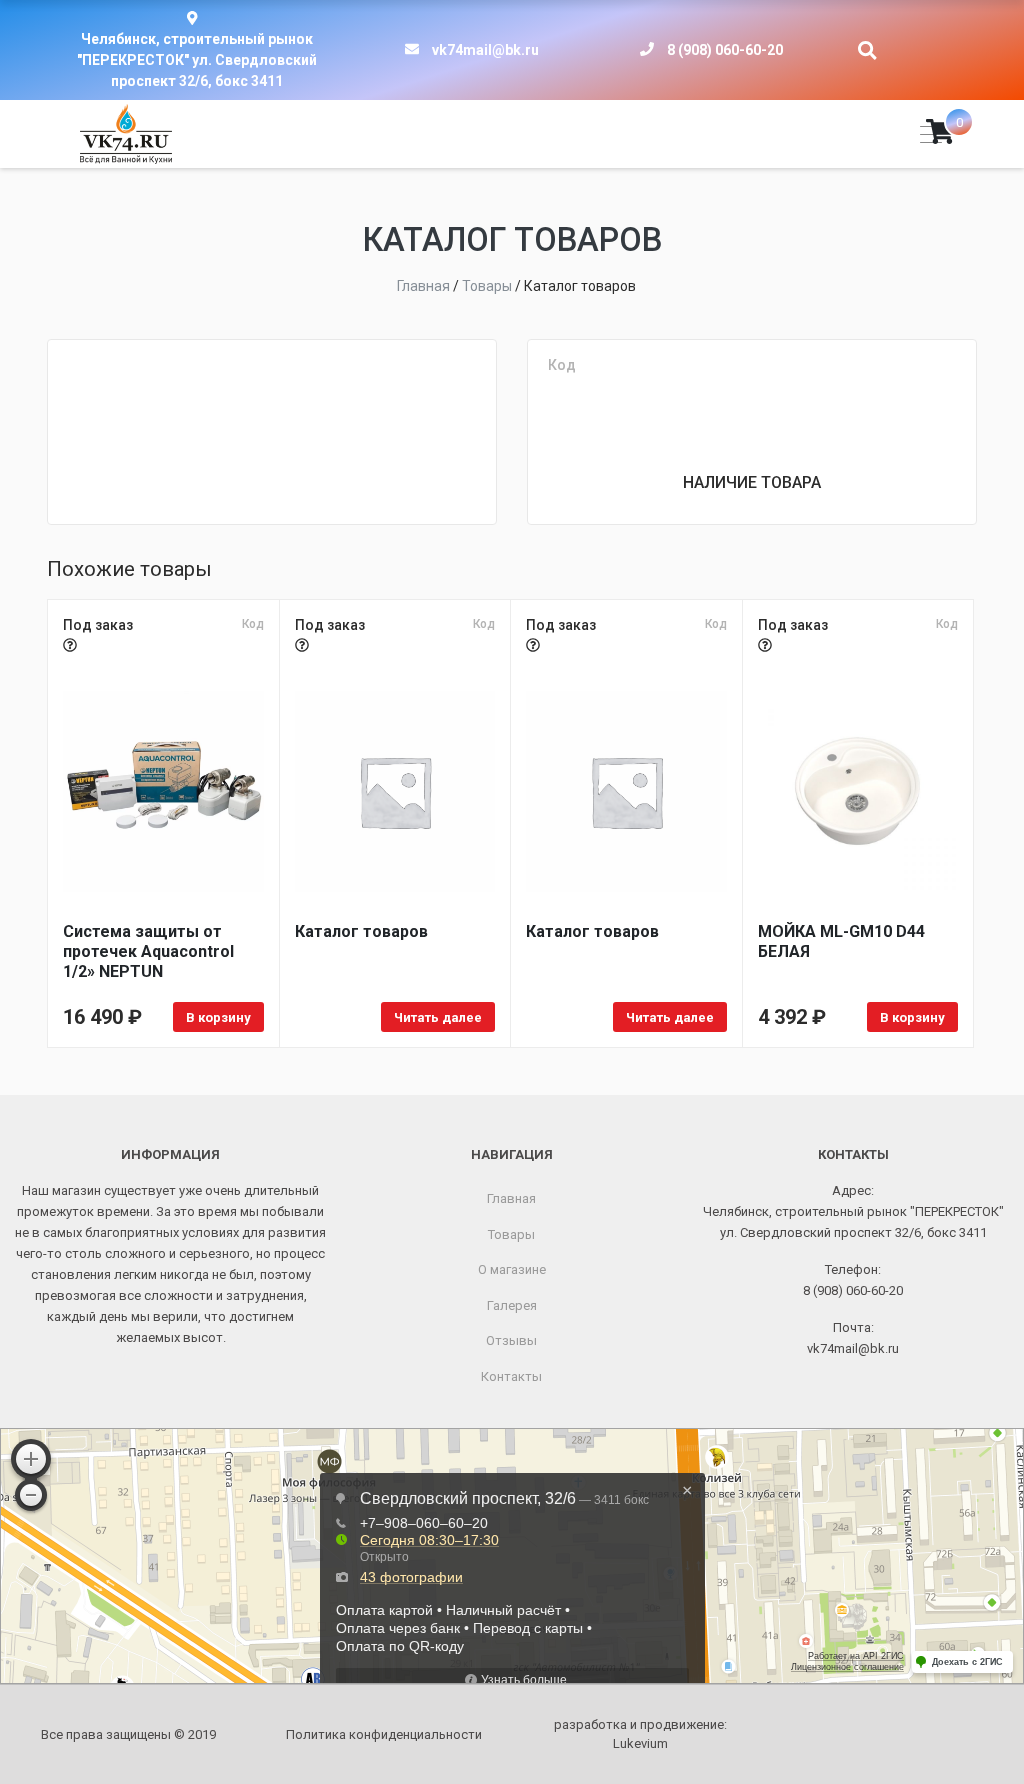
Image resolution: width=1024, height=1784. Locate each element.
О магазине (512, 1269)
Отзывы (511, 1340)
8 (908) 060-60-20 (725, 50)
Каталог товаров (361, 931)
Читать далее (438, 1017)
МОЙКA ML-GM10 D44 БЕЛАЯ (841, 941)
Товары (511, 1234)
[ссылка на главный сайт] (126, 134)
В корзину (218, 1017)
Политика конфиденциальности (384, 1734)
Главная (511, 1198)
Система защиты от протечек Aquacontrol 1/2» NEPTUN (148, 951)
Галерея (512, 1305)
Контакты (511, 1376)
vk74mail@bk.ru (485, 50)
